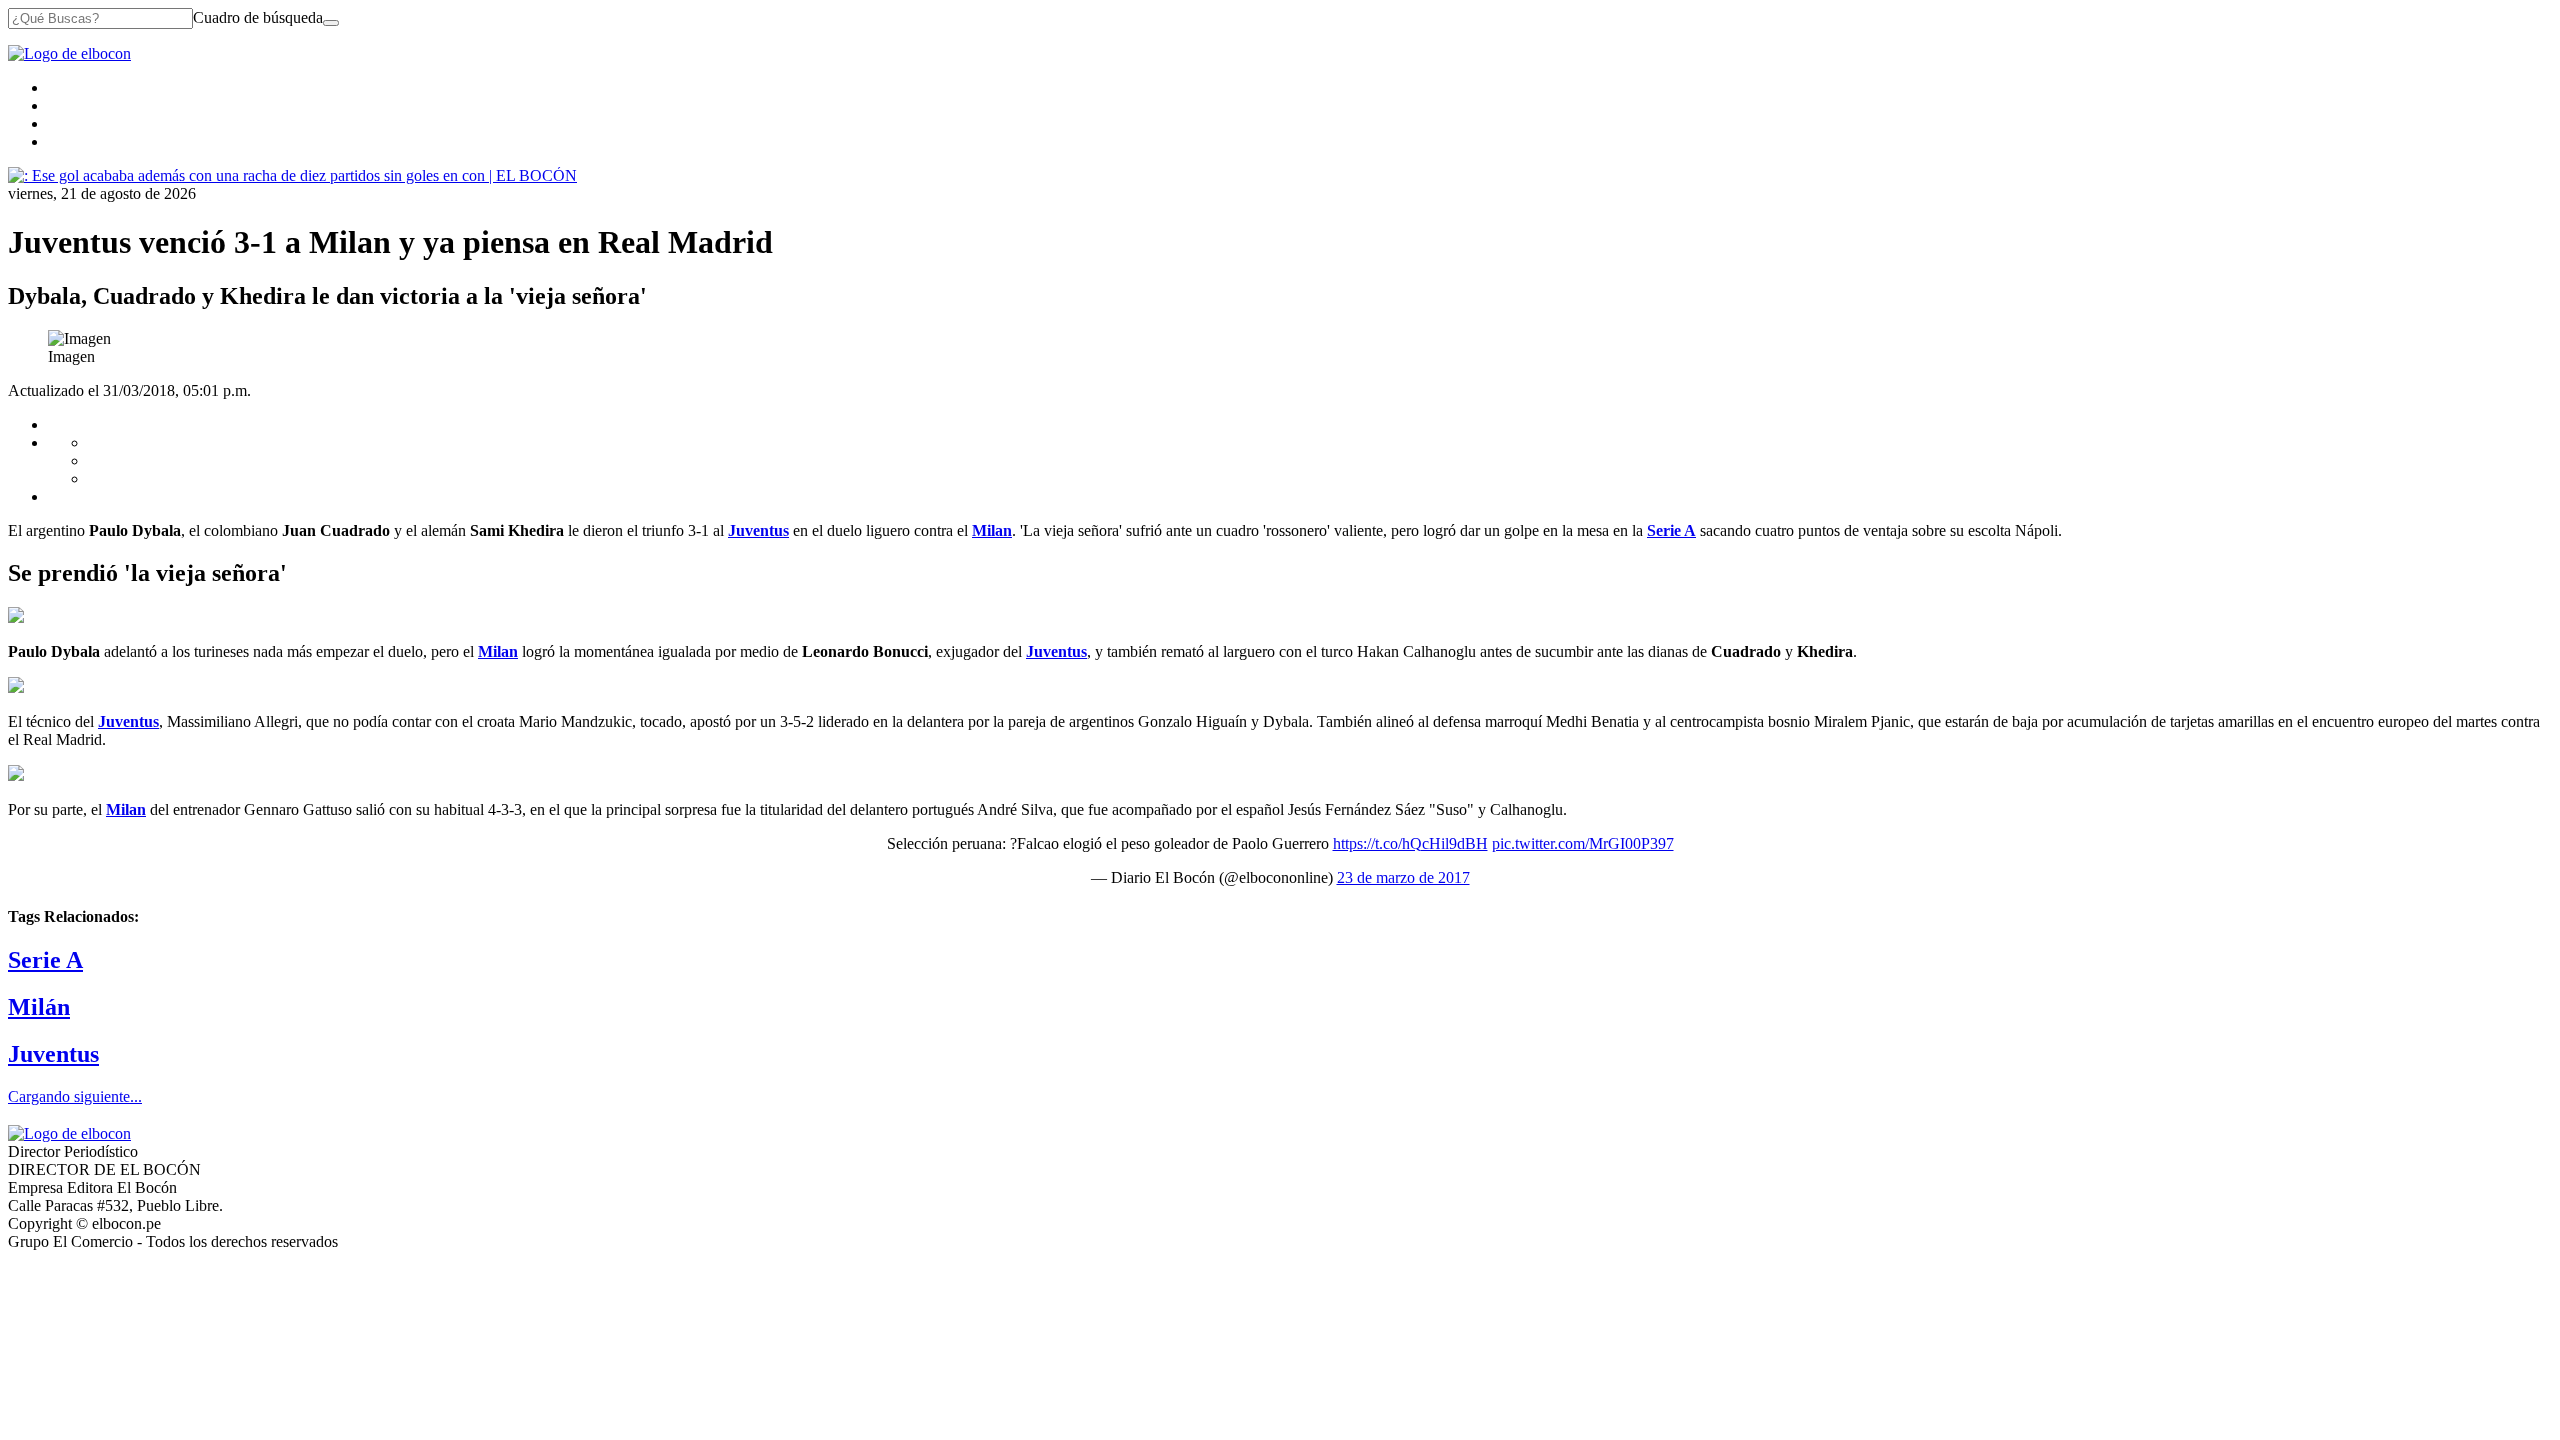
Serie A (45, 960)
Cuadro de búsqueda (258, 17)
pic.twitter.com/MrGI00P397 (1583, 843)
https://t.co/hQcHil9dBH (1410, 843)
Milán (39, 1007)
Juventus (1056, 651)
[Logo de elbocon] (69, 53)
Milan (498, 651)
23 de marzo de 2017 (1403, 877)
